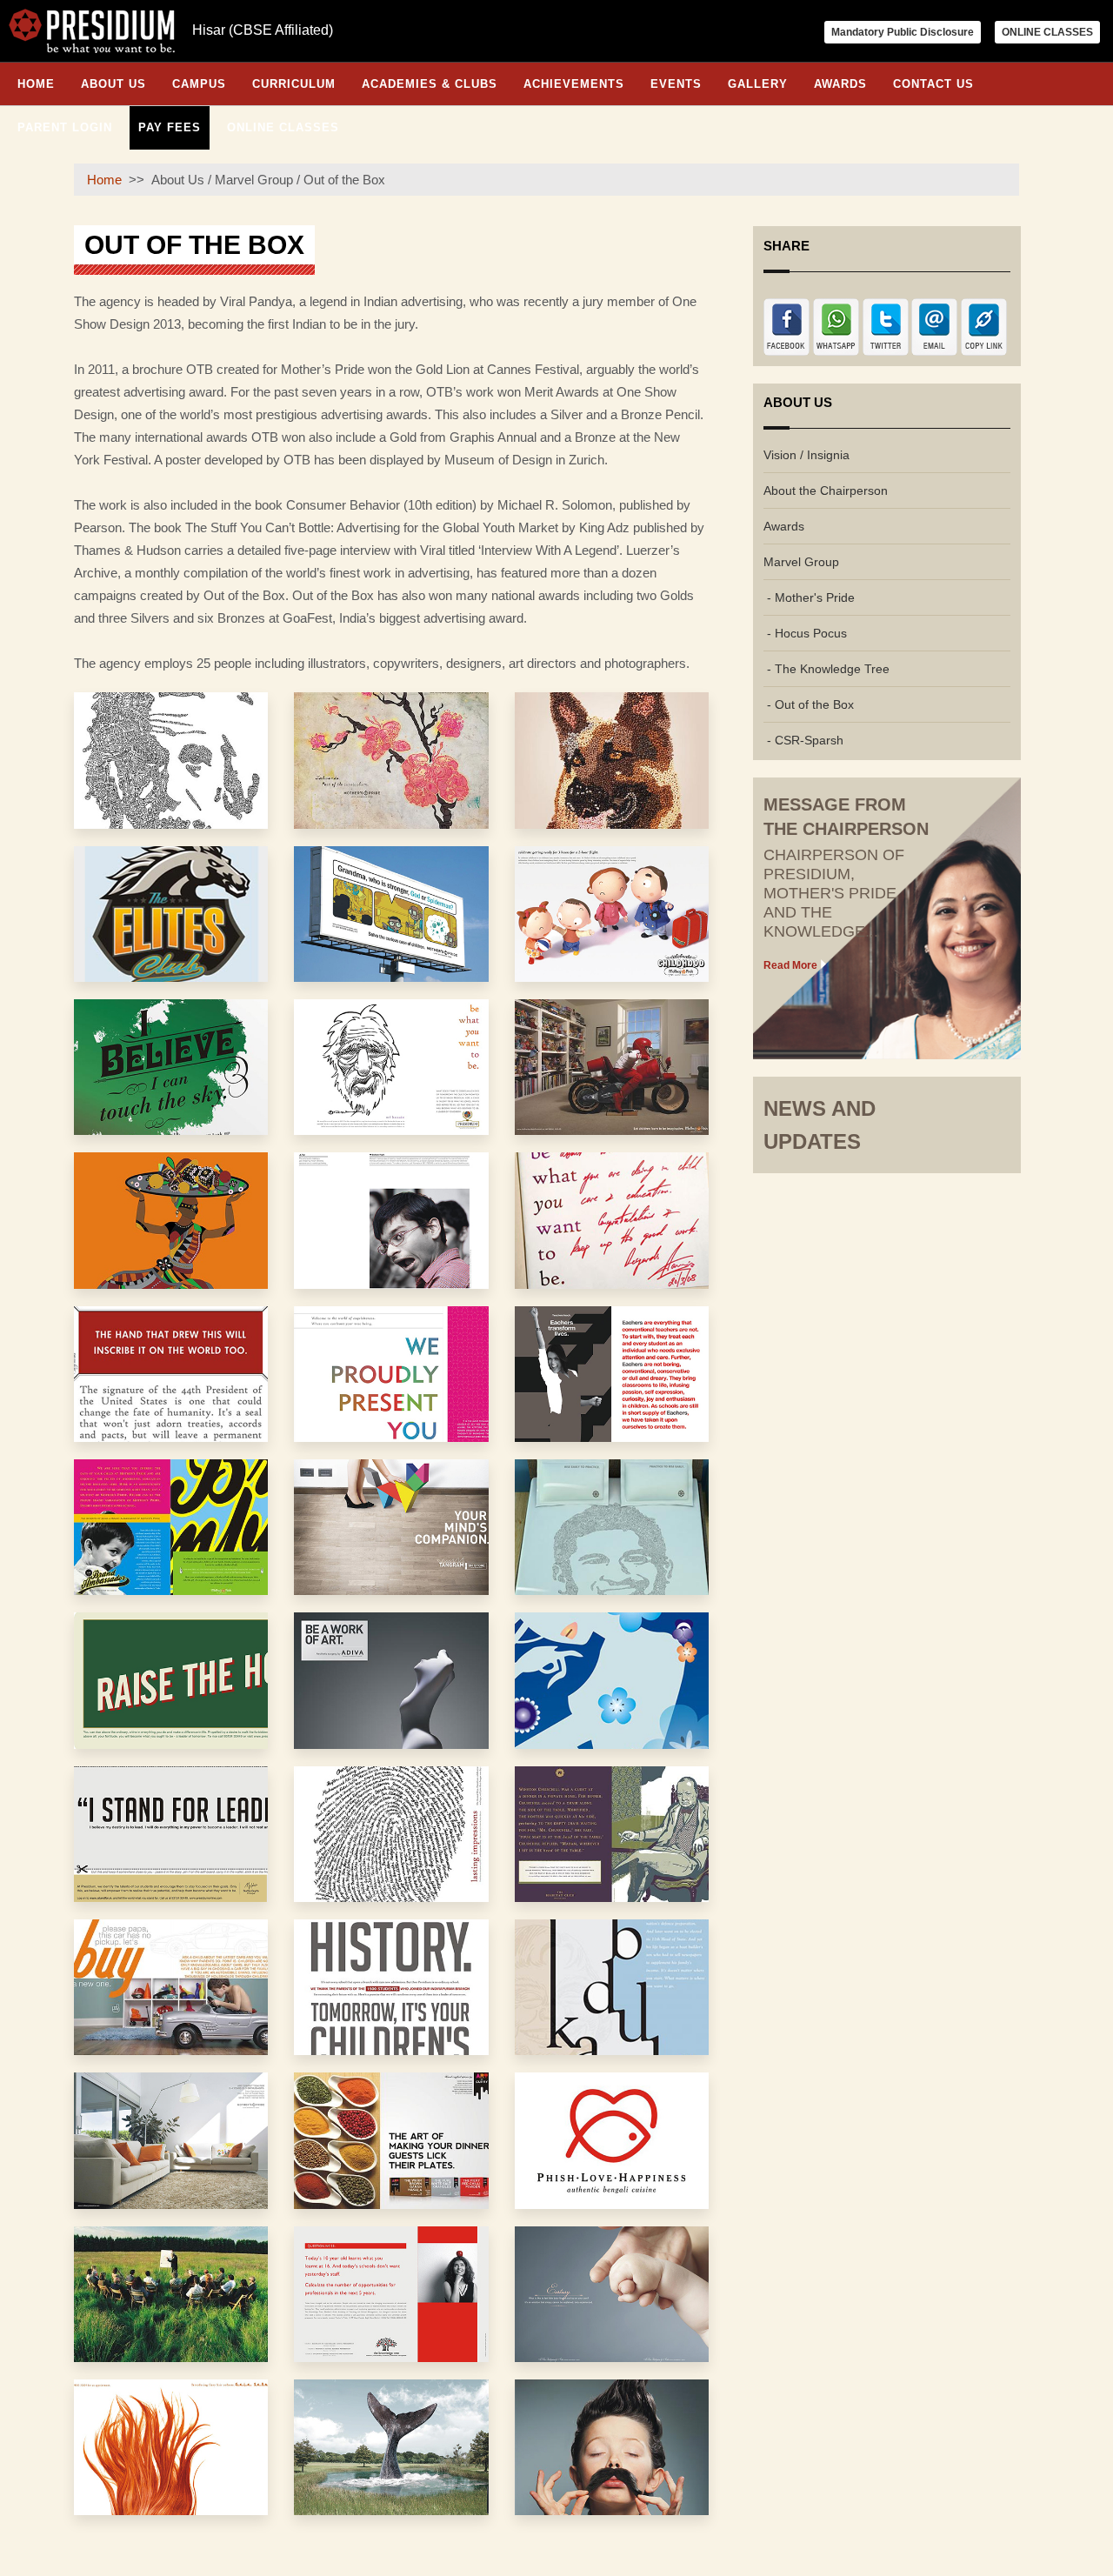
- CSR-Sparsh (803, 740)
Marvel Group (801, 562)
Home (36, 84)
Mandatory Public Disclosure (903, 32)
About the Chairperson (826, 491)
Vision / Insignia (806, 455)
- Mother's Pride (809, 597)
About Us (113, 84)
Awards (840, 84)
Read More (790, 965)
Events (676, 84)
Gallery (758, 84)
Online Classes (283, 127)
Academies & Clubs (430, 84)
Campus (199, 84)
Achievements (574, 84)
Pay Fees (170, 127)
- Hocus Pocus (805, 633)
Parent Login (65, 127)
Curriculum (294, 84)
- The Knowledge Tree (826, 669)
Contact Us (933, 84)
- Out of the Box (809, 704)
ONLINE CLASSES (1047, 32)
